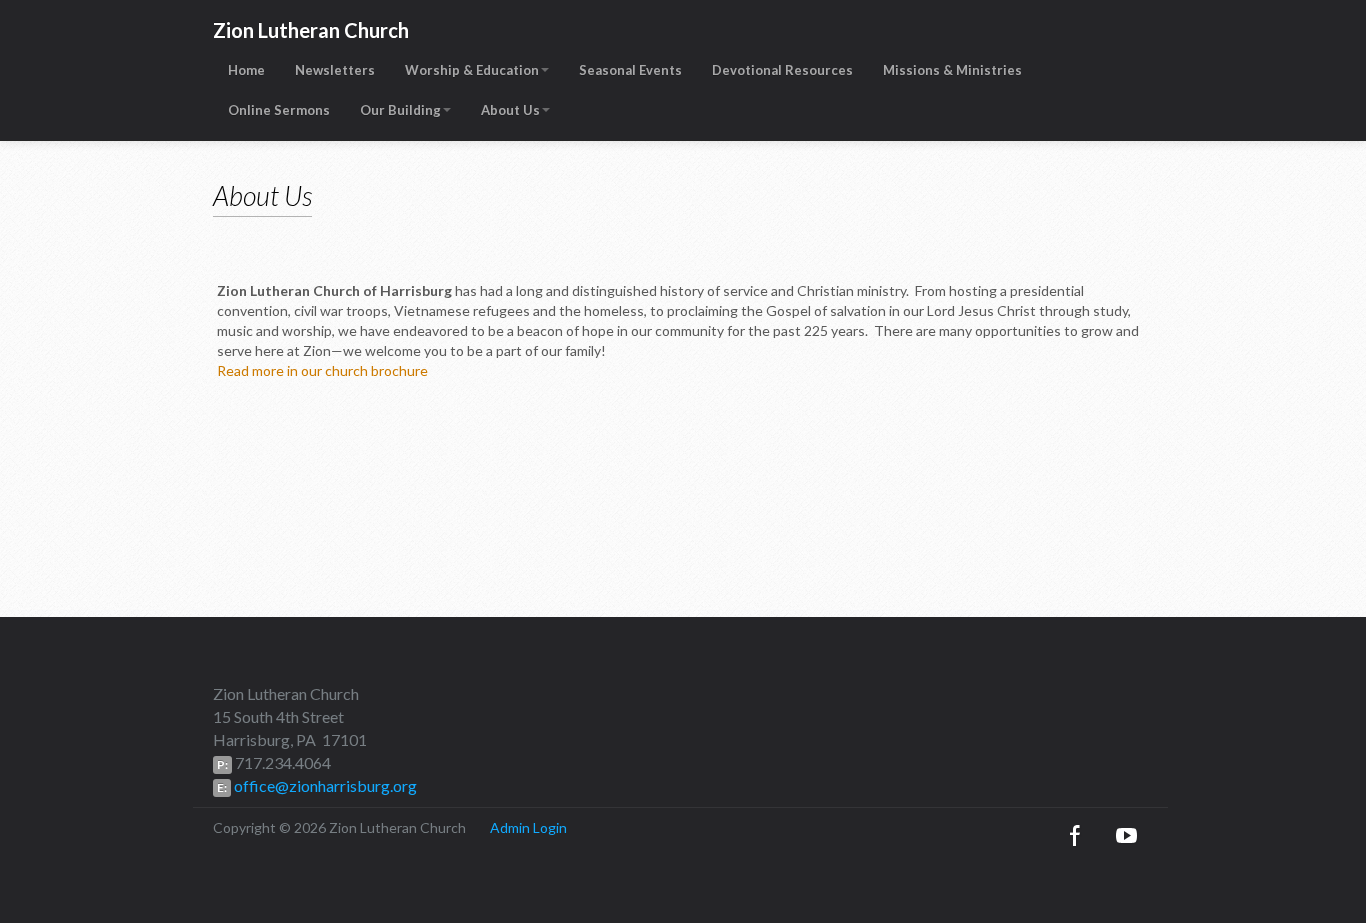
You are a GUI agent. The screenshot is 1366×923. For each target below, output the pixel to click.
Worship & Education (472, 70)
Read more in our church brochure (322, 370)
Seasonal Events (630, 70)
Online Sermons (279, 110)
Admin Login (528, 827)
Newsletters (335, 70)
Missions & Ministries (952, 70)
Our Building (400, 110)
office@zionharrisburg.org (324, 785)
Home (246, 70)
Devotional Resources (782, 70)
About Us (510, 110)
